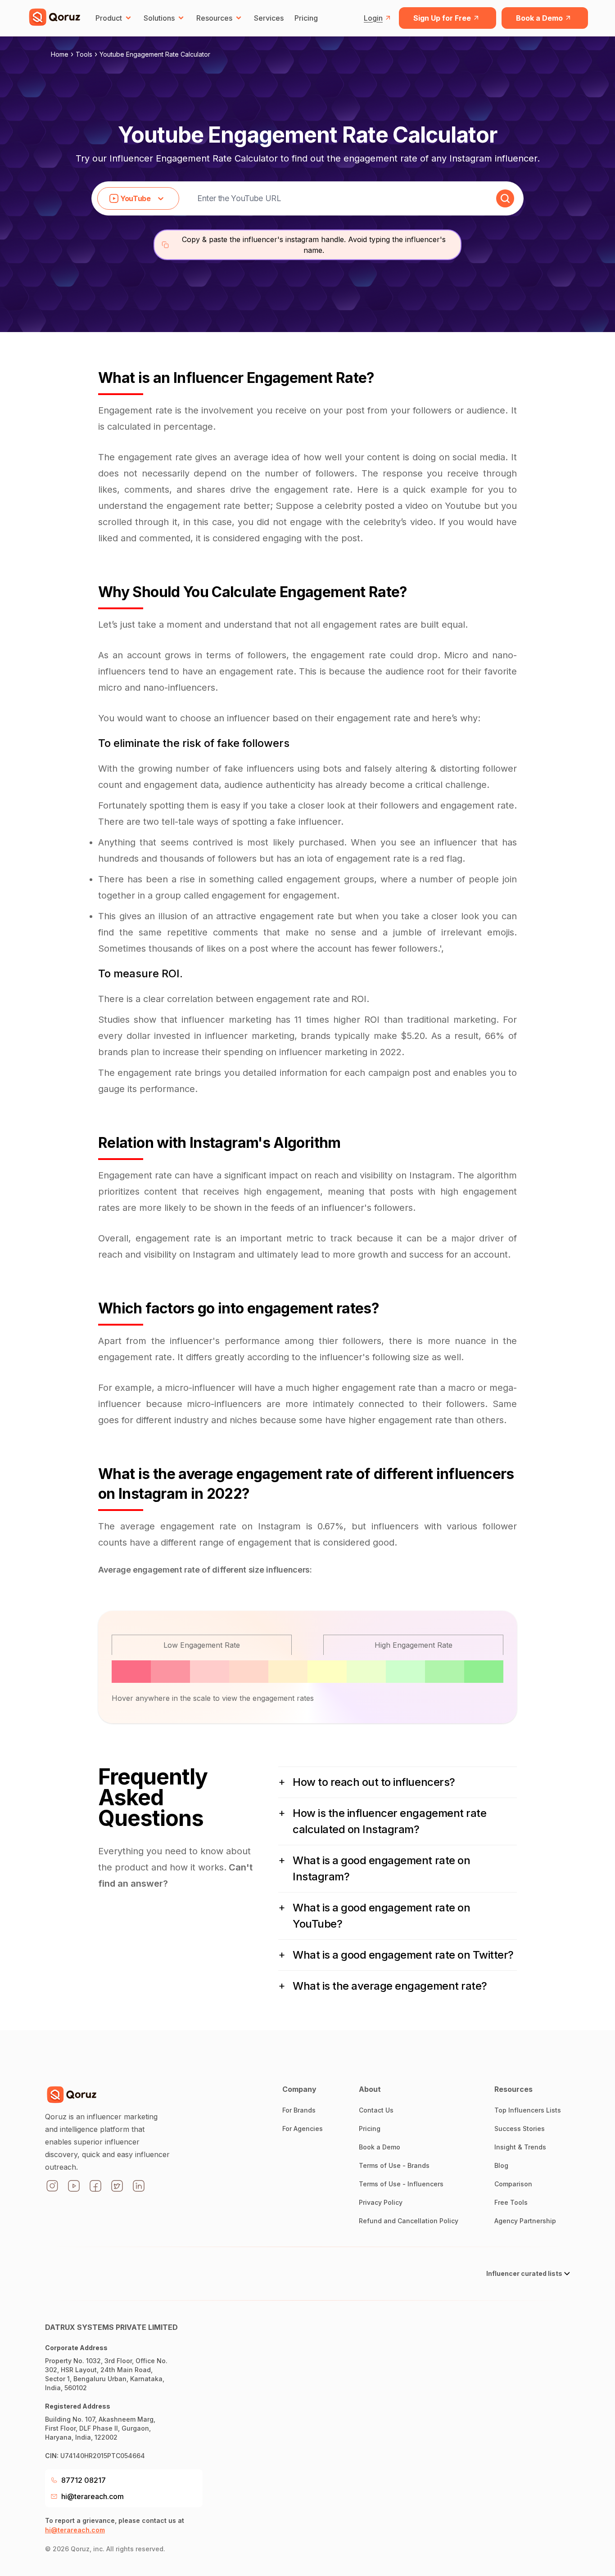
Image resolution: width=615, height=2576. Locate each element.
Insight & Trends (520, 2147)
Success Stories (520, 2129)
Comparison (513, 2184)
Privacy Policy (381, 2202)
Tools (84, 54)
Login (373, 18)
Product (109, 18)
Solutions (159, 18)
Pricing (306, 18)
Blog (501, 2165)
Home (60, 54)
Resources (214, 18)
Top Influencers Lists (528, 2110)
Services (269, 18)
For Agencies (303, 2129)
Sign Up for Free (442, 18)
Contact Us (376, 2110)
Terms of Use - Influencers (401, 2184)
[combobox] (30, 1369)
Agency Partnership (525, 2221)
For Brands (299, 2110)
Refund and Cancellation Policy (409, 2221)
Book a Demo (539, 18)
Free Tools (511, 2202)
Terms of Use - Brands (394, 2165)
